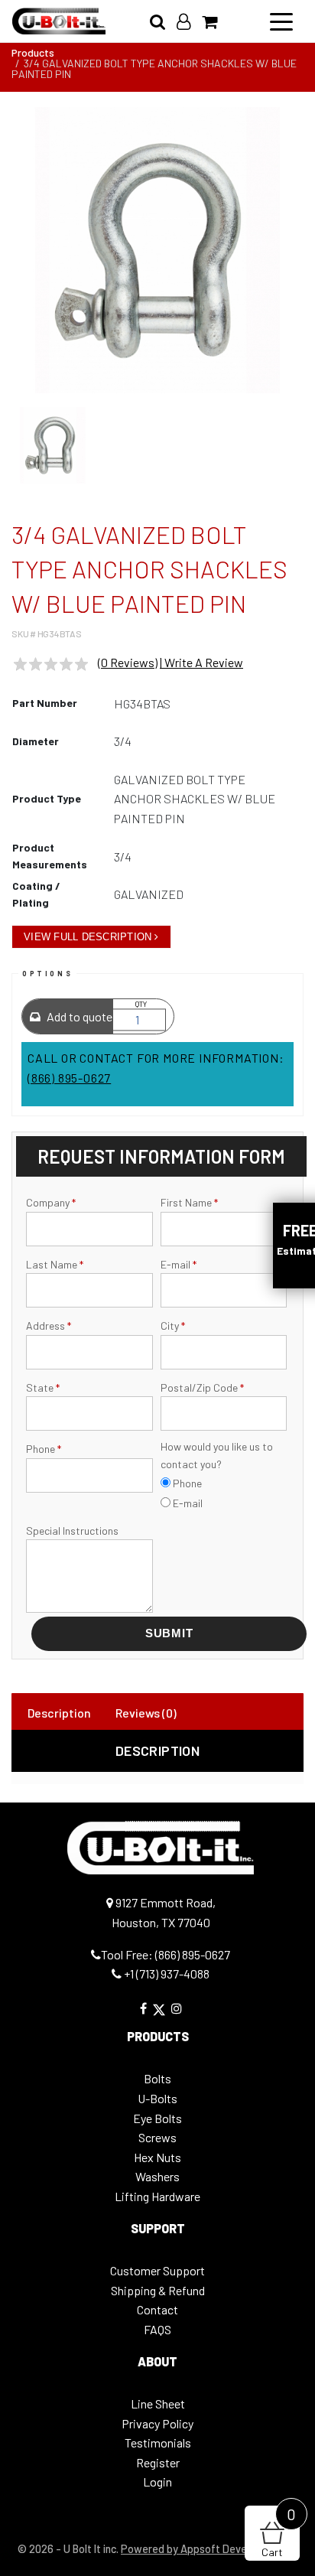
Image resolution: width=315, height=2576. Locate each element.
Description (59, 1713)
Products (33, 52)
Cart (279, 2532)
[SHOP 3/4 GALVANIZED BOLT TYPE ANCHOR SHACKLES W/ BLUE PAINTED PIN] (157, 250)
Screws (157, 2137)
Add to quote (78, 1016)
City (173, 1325)
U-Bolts (157, 2098)
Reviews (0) (146, 1713)
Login (157, 2482)
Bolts (157, 2078)
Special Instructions (72, 1531)
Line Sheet (158, 2403)
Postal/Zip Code (202, 1387)
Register (158, 2462)
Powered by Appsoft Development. (205, 2549)
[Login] (189, 21)
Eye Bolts (157, 2118)
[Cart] (215, 21)
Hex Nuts (157, 2157)
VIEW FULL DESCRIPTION (88, 937)
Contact (157, 2309)
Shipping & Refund (158, 2290)
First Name (189, 1202)
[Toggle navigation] (281, 21)
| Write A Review (201, 662)
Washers (157, 2176)
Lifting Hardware (157, 2196)
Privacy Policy (157, 2423)
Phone (44, 1449)
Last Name (55, 1264)
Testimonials (158, 2442)
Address (49, 1325)
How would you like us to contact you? (217, 1455)
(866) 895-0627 (69, 1078)
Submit (169, 1633)
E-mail (179, 1264)
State (43, 1387)
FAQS (157, 2329)
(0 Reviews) (128, 662)
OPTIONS (47, 974)
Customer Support (157, 2270)
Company (51, 1202)
